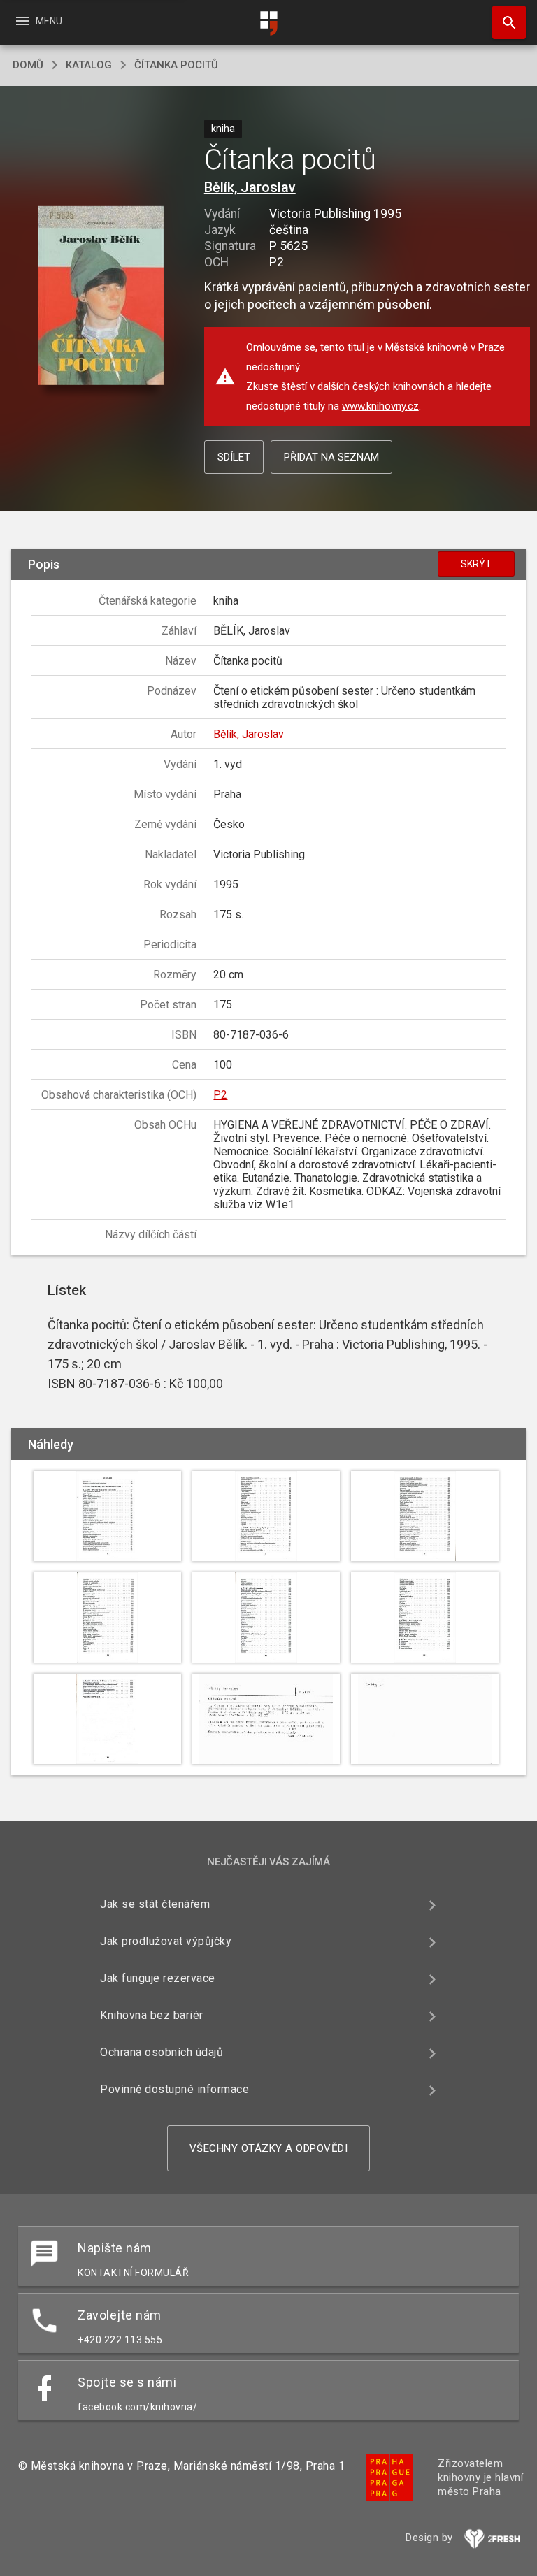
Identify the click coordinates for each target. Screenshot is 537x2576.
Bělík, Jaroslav (250, 187)
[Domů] (268, 23)
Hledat (504, 22)
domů (28, 65)
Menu (38, 21)
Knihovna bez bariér (152, 2015)
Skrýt (476, 564)
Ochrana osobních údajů (162, 2052)
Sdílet (234, 457)
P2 (220, 1095)
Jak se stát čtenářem (155, 1904)
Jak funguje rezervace (158, 1978)
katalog (89, 65)
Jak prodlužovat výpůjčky (166, 1941)
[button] (100, 297)
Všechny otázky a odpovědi (269, 2148)
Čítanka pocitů (176, 65)
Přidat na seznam (331, 457)
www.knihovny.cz (380, 406)
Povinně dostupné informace (174, 2089)
